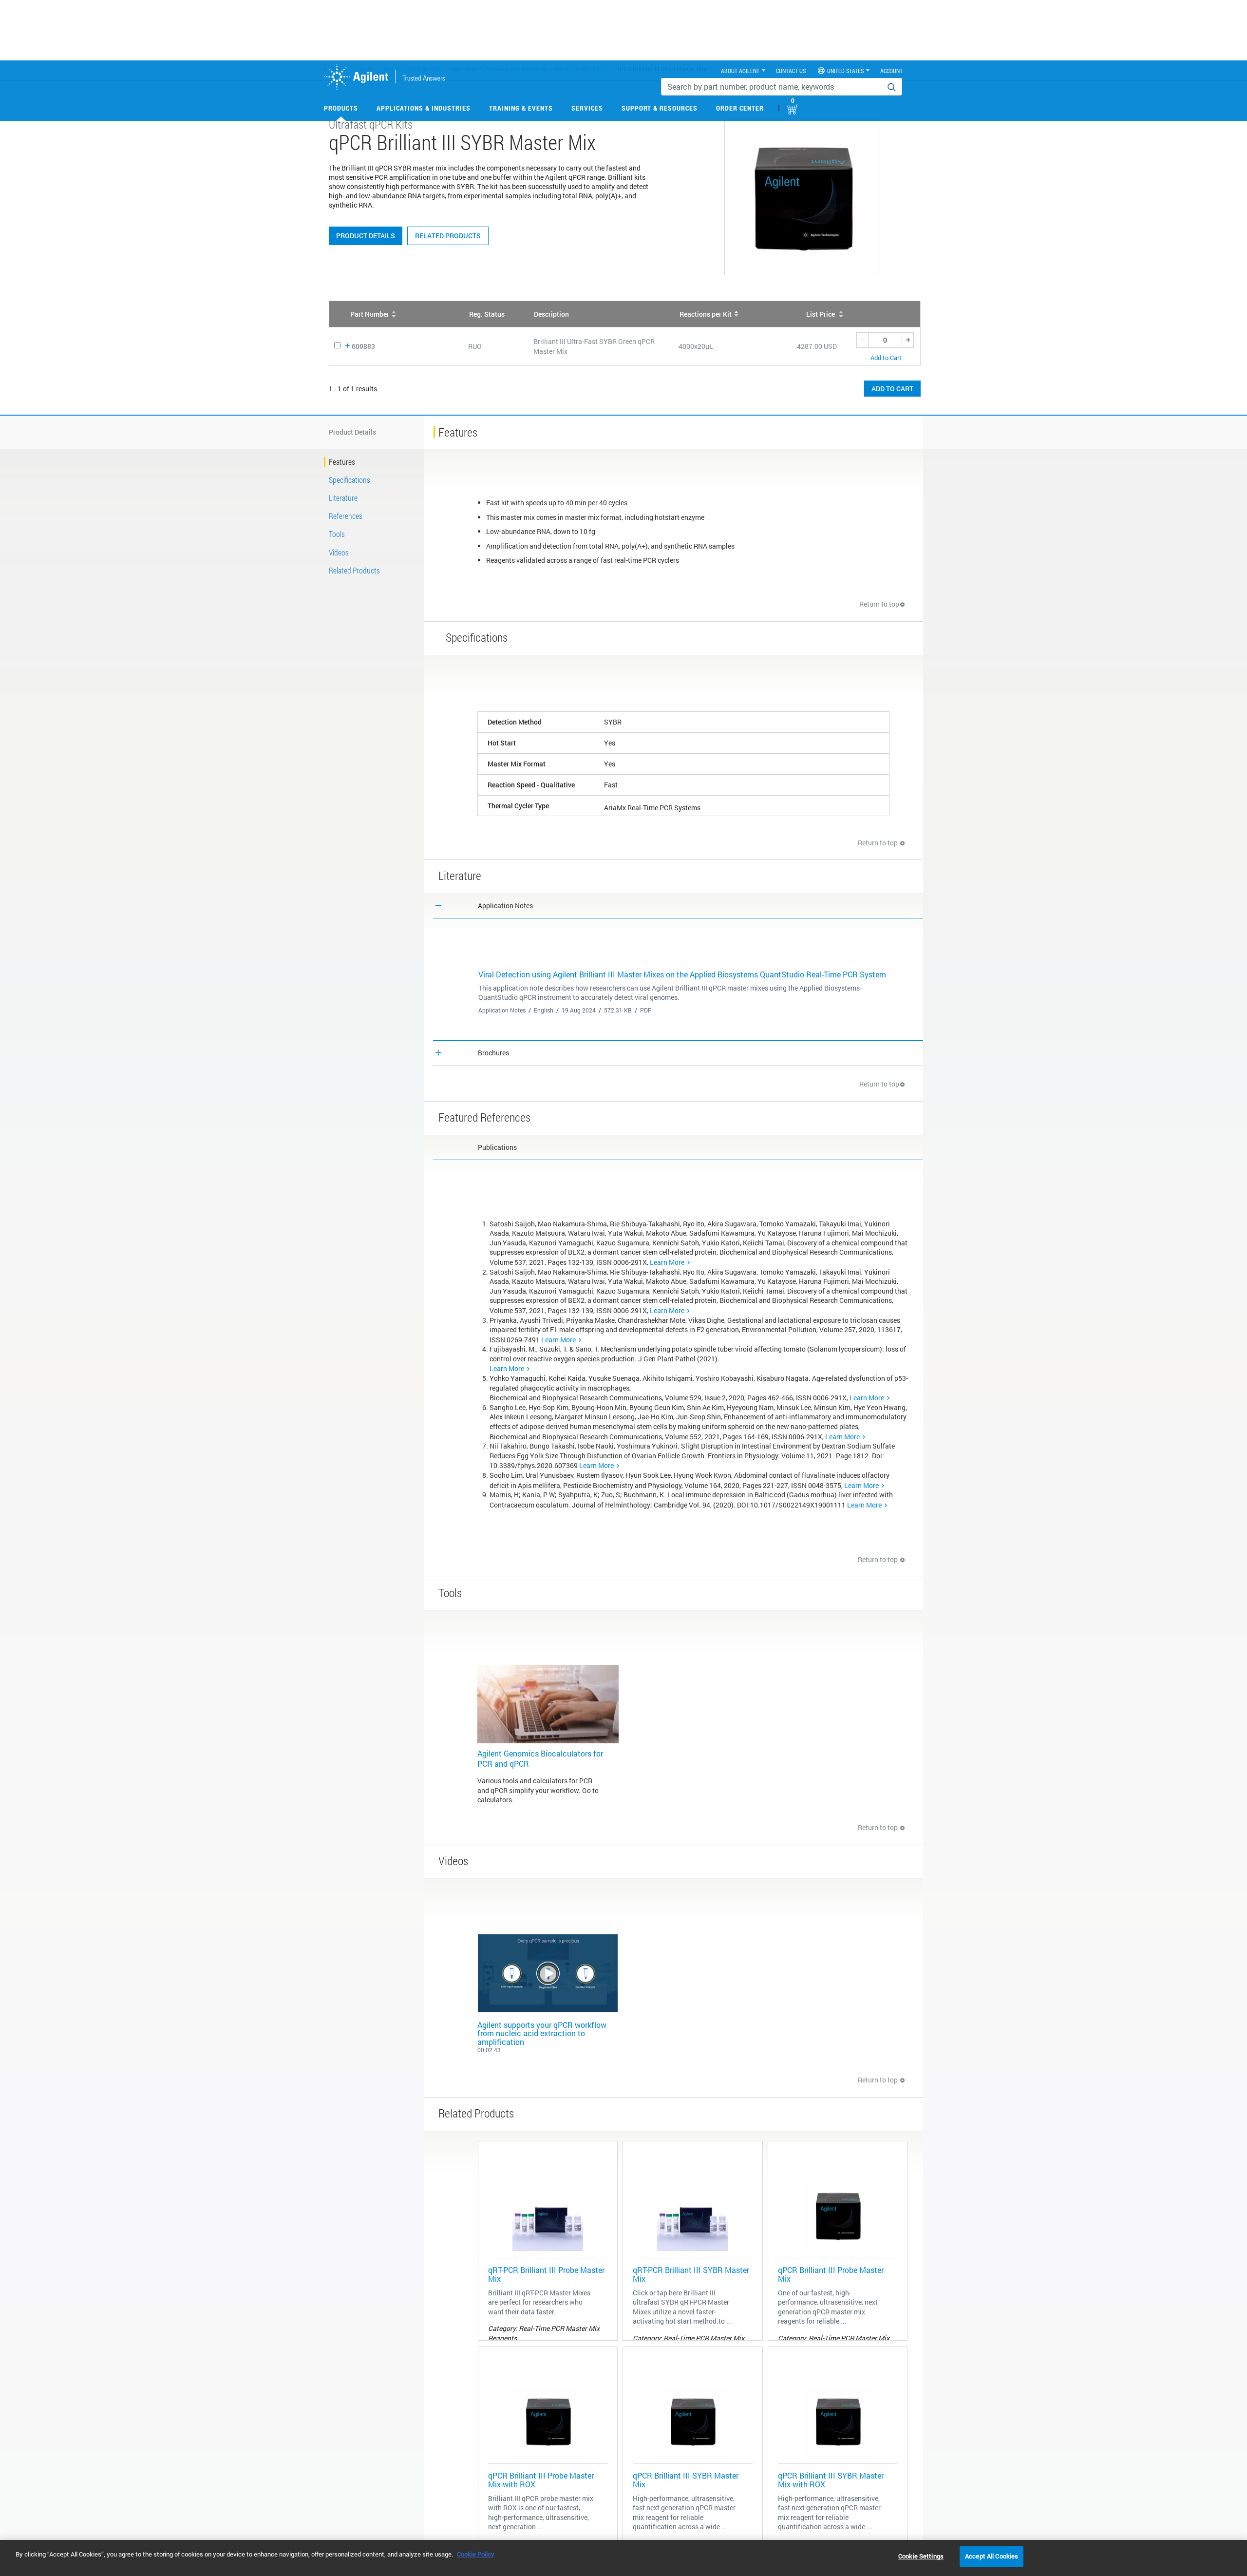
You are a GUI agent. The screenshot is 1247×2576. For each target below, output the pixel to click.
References (346, 516)
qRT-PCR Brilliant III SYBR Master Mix (691, 2274)
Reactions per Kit (706, 314)
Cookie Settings (921, 2556)
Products (341, 108)
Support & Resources (660, 108)
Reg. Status (487, 314)
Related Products (448, 236)
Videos (339, 552)
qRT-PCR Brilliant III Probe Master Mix (546, 2274)
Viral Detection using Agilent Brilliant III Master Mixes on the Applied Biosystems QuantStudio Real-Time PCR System (682, 974)
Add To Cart (892, 389)
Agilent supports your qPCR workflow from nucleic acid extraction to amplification (542, 2033)
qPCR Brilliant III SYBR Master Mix (686, 2480)
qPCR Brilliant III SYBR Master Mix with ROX (831, 2480)
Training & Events (521, 108)
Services (587, 108)
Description (551, 314)
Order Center (740, 108)
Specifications (350, 480)
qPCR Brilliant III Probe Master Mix (831, 2274)
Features (342, 462)
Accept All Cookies (992, 2556)
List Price (821, 314)
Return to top (879, 604)
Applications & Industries (424, 108)
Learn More (667, 1262)
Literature (343, 498)
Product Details (366, 236)
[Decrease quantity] (862, 340)
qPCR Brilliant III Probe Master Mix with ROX (541, 2480)
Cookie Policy (476, 2554)
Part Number (370, 314)
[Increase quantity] (908, 340)
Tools (337, 534)
